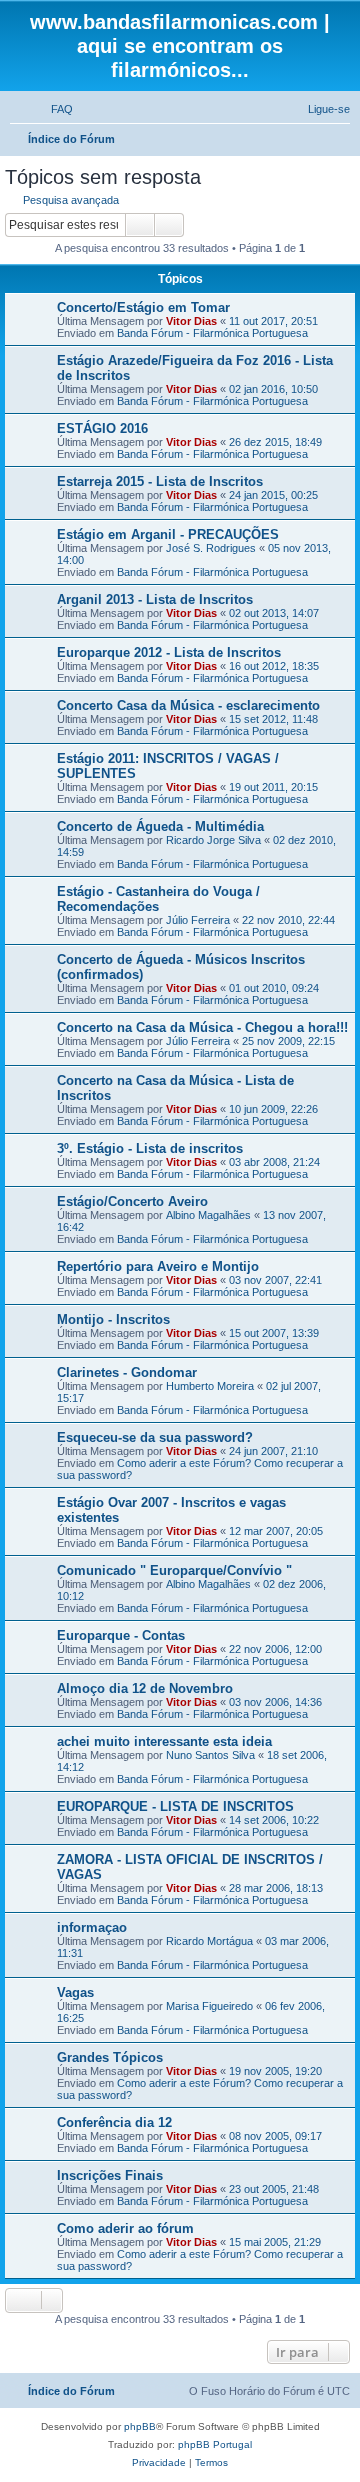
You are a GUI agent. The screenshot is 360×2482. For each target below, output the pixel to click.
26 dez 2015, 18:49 (275, 442)
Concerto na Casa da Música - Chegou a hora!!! (202, 1027)
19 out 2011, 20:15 (273, 787)
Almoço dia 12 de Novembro (145, 1688)
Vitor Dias (191, 321)
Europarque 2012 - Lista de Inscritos (169, 652)
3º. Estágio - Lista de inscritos (150, 1148)
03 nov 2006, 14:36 (275, 1702)
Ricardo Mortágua (209, 1941)
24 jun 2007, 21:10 (273, 1451)
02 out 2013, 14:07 (274, 613)
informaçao (92, 1927)
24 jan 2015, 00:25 (273, 495)
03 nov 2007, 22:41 (275, 1280)
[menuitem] (53, 109)
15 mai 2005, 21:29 (275, 2242)
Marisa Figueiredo (209, 2006)
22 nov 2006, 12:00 (275, 1649)
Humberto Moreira (210, 1386)
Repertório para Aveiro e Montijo (158, 1266)
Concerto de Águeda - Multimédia (160, 826)
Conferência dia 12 (114, 2122)
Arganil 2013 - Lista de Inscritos (155, 599)
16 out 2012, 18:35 (274, 666)
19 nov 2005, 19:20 (275, 2071)
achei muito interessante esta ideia (164, 1741)
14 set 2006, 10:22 (274, 1820)
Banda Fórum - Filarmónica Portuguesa (212, 333)
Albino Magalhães (208, 1215)
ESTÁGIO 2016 (102, 428)
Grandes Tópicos (110, 2057)
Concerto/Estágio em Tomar (143, 307)
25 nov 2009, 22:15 (288, 1041)
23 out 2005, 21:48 (274, 2189)
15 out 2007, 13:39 (274, 1333)
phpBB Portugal (215, 2444)
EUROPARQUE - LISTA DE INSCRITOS (175, 1806)
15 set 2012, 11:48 (273, 719)
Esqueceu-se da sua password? (155, 1437)
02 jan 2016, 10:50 (273, 389)
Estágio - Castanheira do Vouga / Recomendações (158, 899)
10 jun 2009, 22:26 (273, 1109)
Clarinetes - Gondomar (127, 1372)
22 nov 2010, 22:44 (288, 920)
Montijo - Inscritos (113, 1319)
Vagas (75, 1992)
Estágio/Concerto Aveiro (132, 1201)
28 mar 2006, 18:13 (276, 1888)
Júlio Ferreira (198, 920)
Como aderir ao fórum (125, 2228)
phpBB (140, 2426)
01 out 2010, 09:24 (274, 988)
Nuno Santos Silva (210, 1755)
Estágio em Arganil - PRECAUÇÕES (168, 534)
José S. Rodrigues (211, 548)
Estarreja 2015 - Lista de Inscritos (160, 481)
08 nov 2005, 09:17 (275, 2136)
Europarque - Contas (121, 1635)
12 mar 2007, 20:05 (276, 1531)
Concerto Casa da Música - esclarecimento (188, 705)
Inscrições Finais (110, 2175)
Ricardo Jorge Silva (213, 840)
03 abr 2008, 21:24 (274, 1162)
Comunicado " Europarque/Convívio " (174, 1570)
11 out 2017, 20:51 (273, 321)
